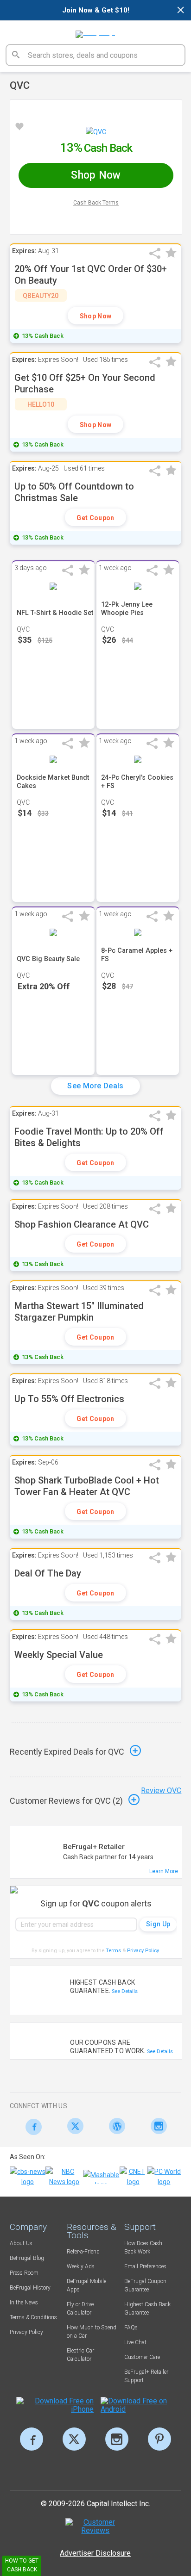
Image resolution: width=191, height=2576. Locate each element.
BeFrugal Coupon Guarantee (145, 2285)
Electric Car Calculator (80, 2355)
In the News (24, 2303)
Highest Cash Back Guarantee (147, 2309)
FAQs (131, 2328)
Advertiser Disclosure (95, 2553)
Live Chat (135, 2342)
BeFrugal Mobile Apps (86, 2285)
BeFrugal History (30, 2288)
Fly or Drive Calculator (80, 2309)
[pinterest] (159, 2439)
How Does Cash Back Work (143, 2247)
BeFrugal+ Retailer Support (146, 2376)
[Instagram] (156, 2126)
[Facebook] (31, 2127)
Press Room (24, 2273)
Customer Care (142, 2357)
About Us (21, 2243)
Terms (113, 1951)
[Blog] (115, 2126)
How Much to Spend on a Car (92, 2332)
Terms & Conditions (33, 2317)
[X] (74, 2439)
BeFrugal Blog (27, 2258)
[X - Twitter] (73, 2126)
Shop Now (95, 316)
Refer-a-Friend (83, 2252)
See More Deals (95, 1086)
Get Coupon (95, 518)
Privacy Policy (143, 1951)
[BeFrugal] (95, 31)
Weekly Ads (81, 2266)
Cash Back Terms (96, 203)
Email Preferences (145, 2266)
